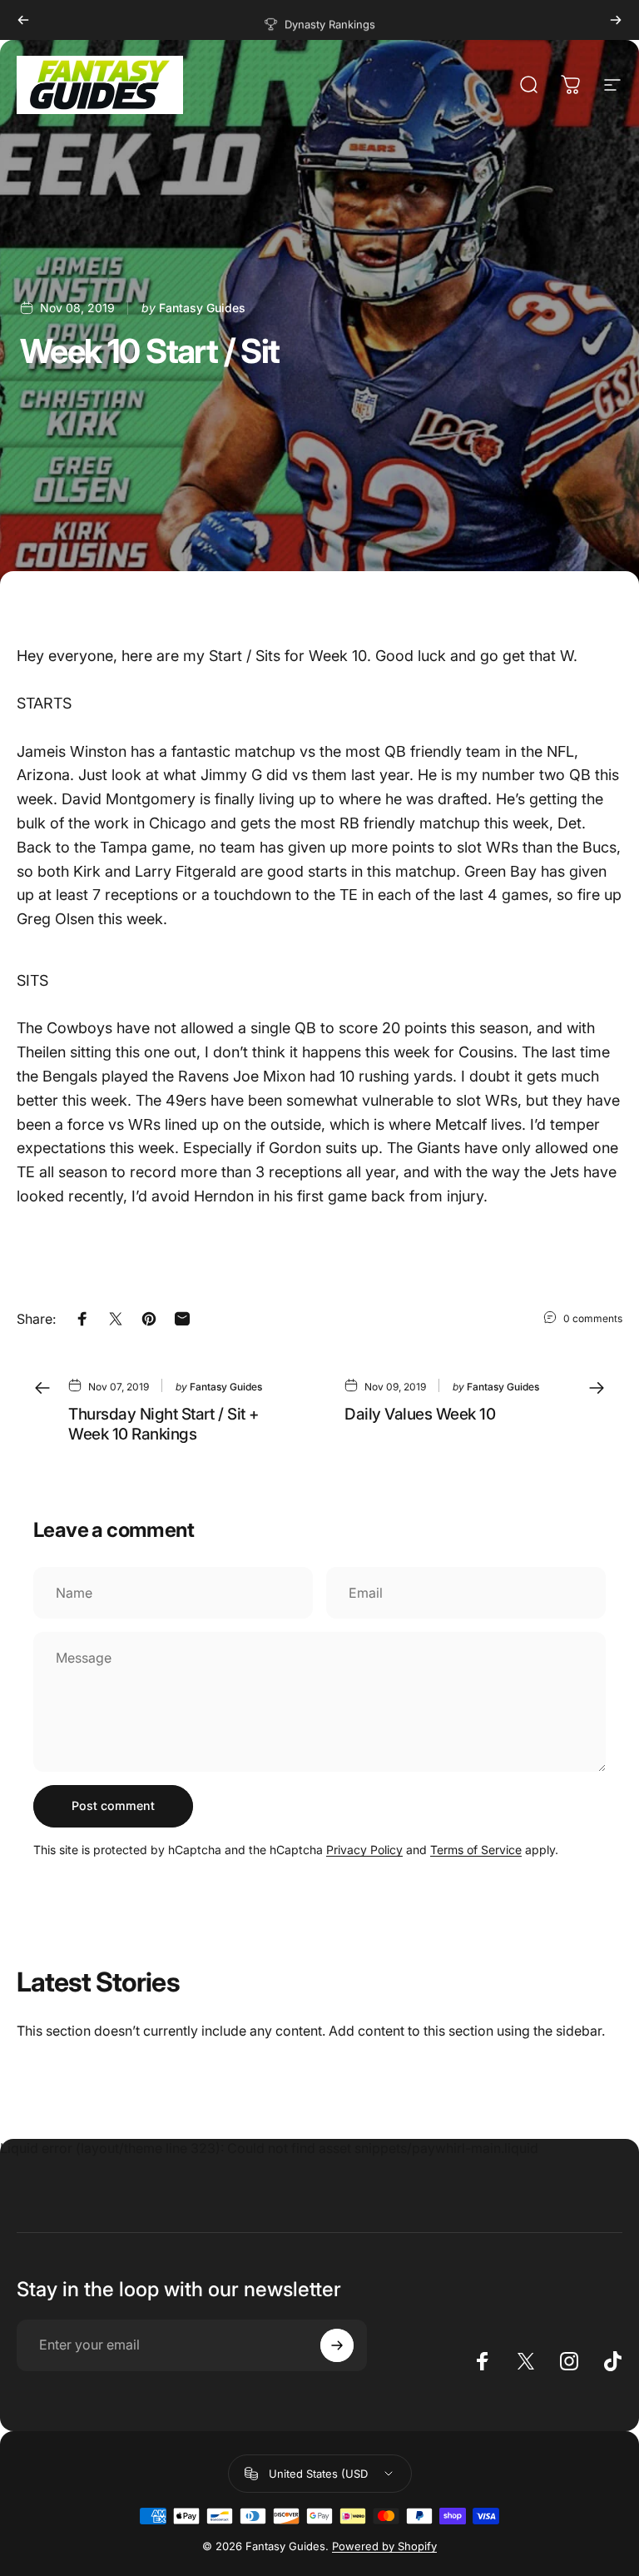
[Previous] (23, 20)
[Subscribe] (337, 2345)
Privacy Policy (364, 1850)
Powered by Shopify (384, 2546)
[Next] (616, 20)
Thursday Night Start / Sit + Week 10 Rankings (164, 1424)
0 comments (593, 1318)
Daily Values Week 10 (420, 1414)
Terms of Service (476, 1850)
